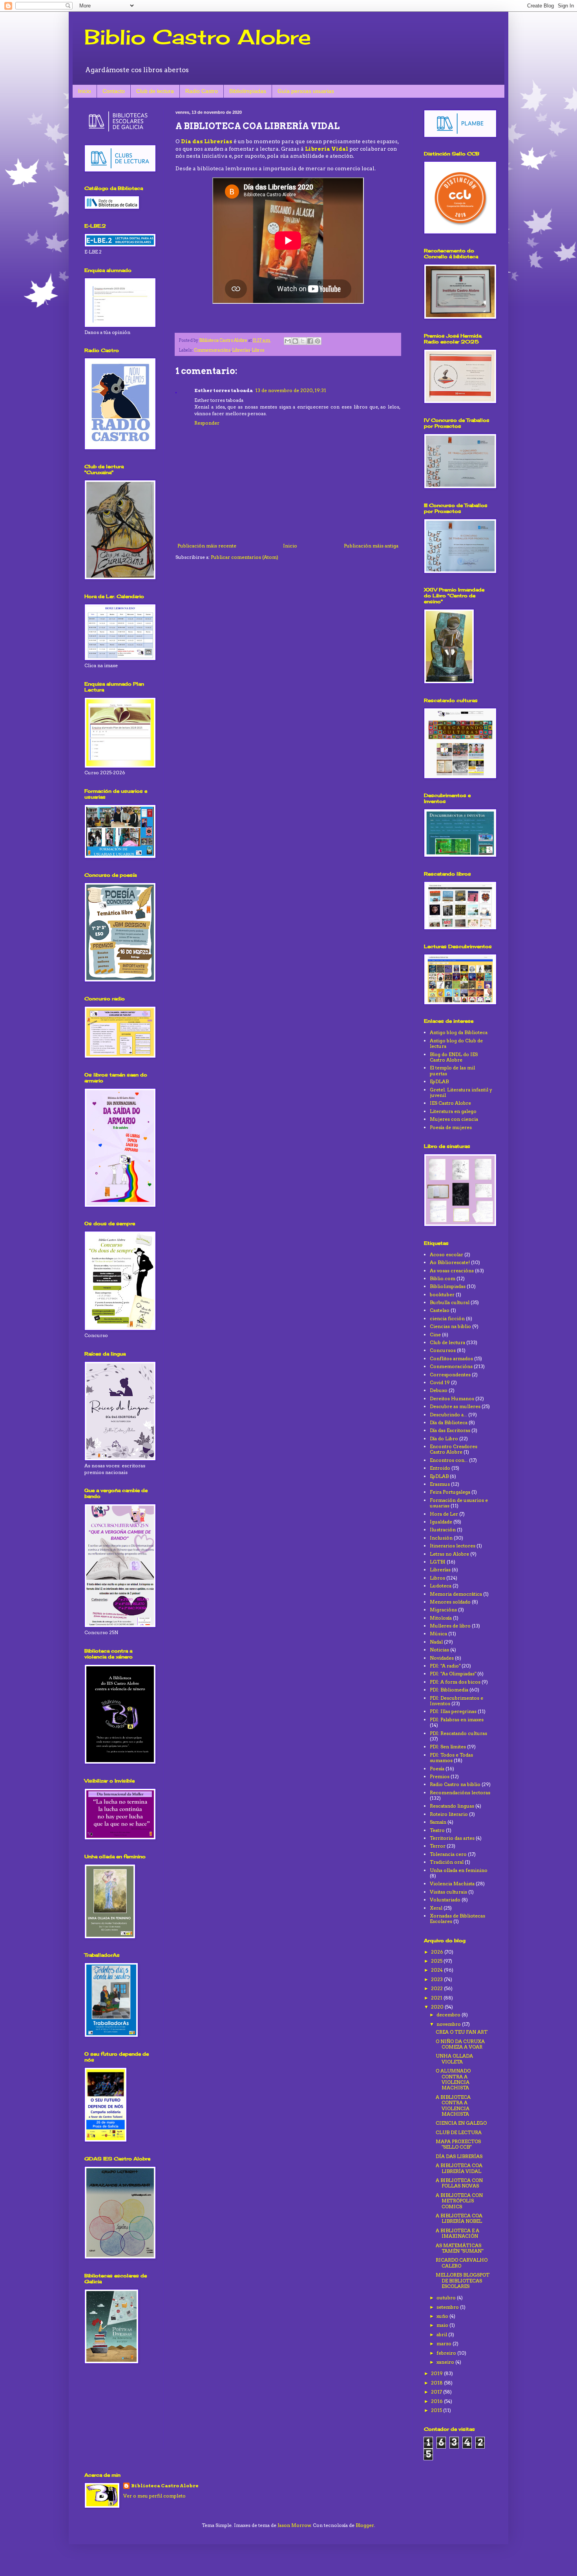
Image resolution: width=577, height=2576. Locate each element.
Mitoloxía (441, 1618)
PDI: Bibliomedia (449, 1690)
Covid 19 (440, 1382)
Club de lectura (155, 91)
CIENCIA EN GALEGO (461, 2123)
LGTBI (438, 1562)
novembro (449, 2024)
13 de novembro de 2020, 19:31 (291, 390)
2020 (438, 2007)
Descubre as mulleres (455, 1406)
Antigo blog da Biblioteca (459, 1032)
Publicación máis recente (207, 546)
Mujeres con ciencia (454, 1119)
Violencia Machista (452, 1884)
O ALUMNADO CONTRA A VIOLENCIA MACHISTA (453, 2079)
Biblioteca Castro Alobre (165, 2486)
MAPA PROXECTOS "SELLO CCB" (458, 2144)
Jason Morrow (294, 2525)
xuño (443, 2316)
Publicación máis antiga (371, 546)
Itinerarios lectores (453, 1546)
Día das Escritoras (450, 1430)
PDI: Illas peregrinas (453, 1711)
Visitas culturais (448, 1892)
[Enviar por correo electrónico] (288, 341)
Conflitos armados (451, 1358)
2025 (437, 1961)
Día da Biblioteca (449, 1422)
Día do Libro (444, 1439)
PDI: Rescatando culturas (458, 1733)
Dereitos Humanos (452, 1398)
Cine (435, 1335)
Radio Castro (202, 91)
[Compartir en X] (303, 341)
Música (438, 1634)
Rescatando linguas (452, 1806)
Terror (438, 1846)
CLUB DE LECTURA (459, 2132)
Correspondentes (450, 1375)
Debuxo (439, 1390)
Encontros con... (449, 1460)
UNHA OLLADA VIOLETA (454, 2059)
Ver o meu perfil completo (154, 2496)
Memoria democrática (456, 1594)
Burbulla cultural (450, 1302)
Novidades (442, 1658)
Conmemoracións (212, 350)
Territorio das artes (452, 1838)
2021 (437, 1998)
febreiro (447, 2353)
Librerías (241, 350)
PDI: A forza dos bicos (455, 1682)
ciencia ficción (447, 1318)
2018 (437, 2383)
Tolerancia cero (448, 1854)
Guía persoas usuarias (306, 91)
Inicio (85, 91)
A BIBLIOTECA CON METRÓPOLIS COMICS (459, 2201)
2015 (437, 2410)
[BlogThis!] (295, 341)
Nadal (436, 1642)
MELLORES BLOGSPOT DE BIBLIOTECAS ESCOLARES (463, 2280)
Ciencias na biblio (450, 1326)
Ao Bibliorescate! (450, 1262)
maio (443, 2325)
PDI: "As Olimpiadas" (453, 1674)
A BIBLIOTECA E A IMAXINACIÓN (457, 2233)
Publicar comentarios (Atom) (245, 557)
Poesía (437, 1769)
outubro (447, 2298)
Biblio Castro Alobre (198, 37)
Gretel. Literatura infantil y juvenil (461, 1092)
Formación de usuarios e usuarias (459, 1503)
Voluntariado (445, 1900)
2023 (437, 1979)
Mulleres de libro (450, 1626)
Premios (440, 1776)
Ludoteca (441, 1586)
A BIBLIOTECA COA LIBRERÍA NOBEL (459, 2218)
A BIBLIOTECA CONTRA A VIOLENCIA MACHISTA (453, 2105)
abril (442, 2334)
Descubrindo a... (448, 1415)
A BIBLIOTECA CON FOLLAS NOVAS (459, 2183)
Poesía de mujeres (451, 1127)
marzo (445, 2343)
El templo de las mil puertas (452, 1070)
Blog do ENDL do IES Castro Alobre (454, 1057)
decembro (449, 2015)
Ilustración (443, 1530)
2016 (437, 2401)
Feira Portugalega (450, 1492)
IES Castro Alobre (450, 1103)
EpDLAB (439, 1081)
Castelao (440, 1310)
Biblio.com (443, 1278)
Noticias (439, 1650)
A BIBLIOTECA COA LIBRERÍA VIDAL (459, 2168)
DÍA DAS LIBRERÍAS (459, 2156)
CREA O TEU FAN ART (462, 2032)
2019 (437, 2373)
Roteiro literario (449, 1814)
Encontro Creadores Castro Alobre (454, 1449)
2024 (437, 1970)
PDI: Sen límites (448, 1747)
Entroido (440, 1468)
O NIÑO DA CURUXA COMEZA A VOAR (460, 2044)
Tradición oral (447, 1862)
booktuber (442, 1294)
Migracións (443, 1610)
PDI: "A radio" (445, 1666)
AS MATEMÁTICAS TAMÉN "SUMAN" (459, 2248)
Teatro (437, 1830)
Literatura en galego (453, 1111)
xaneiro (446, 2362)
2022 (437, 1988)
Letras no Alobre (449, 1554)
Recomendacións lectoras (460, 1792)
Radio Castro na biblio (455, 1784)
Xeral (436, 1908)
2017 (437, 2392)
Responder (207, 423)
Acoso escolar (446, 1254)
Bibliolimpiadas (248, 91)
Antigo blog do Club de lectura (456, 1043)
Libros (258, 350)
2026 (438, 1952)
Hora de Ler (444, 1514)
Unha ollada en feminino (459, 1870)
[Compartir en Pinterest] (318, 341)
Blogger (365, 2525)
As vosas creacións (452, 1271)
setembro (448, 2307)
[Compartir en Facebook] (310, 341)
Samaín (438, 1822)
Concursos (443, 1350)
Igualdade (441, 1522)
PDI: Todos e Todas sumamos (451, 1758)
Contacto (114, 91)
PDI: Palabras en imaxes (457, 1719)
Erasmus (440, 1484)
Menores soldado (450, 1602)
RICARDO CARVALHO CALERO (462, 2263)
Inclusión (441, 1538)
